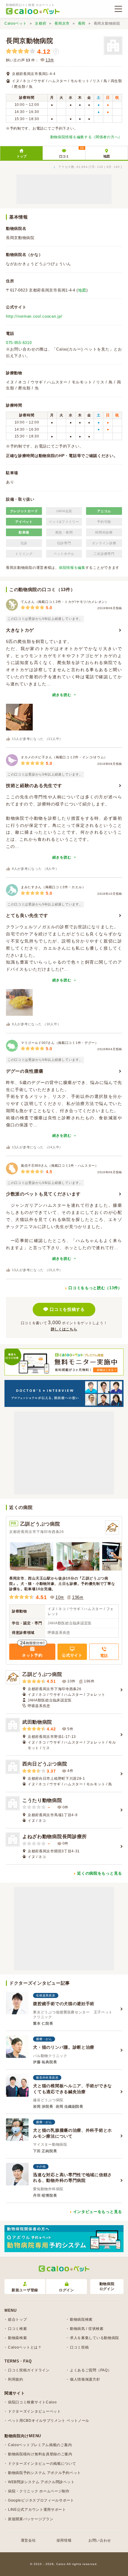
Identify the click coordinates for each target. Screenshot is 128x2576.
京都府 (40, 23)
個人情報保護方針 (85, 2379)
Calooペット (16, 23)
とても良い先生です (27, 915)
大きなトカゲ (20, 630)
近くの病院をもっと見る (100, 1873)
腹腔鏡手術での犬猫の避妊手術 (64, 2004)
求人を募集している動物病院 (95, 2338)
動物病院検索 (81, 2319)
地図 (107, 156)
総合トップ (18, 2319)
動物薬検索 (18, 2338)
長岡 (82, 23)
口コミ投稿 (79, 2347)
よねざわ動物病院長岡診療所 (55, 1837)
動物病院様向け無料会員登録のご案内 (40, 2454)
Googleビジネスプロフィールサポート (41, 2500)
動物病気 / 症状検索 (87, 2329)
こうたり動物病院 (42, 1800)
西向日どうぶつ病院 (45, 1764)
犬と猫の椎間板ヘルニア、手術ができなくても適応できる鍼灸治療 (72, 2089)
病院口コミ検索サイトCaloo (32, 2402)
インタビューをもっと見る (98, 2212)
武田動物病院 (37, 1722)
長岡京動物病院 (30, 41)
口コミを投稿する (67, 1309)
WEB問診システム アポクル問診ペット (41, 2482)
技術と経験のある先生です (34, 785)
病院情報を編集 (72, 568)
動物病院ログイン (107, 2286)
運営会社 (28, 2540)
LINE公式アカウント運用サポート (37, 2510)
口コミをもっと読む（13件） (95, 1288)
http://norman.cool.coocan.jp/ (34, 316)
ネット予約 (32, 1655)
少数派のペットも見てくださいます (43, 1194)
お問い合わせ (100, 2540)
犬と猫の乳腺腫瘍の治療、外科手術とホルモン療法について (72, 2133)
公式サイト (72, 1655)
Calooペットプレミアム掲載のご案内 (40, 2445)
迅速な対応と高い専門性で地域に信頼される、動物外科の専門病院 (72, 2178)
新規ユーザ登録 (25, 2290)
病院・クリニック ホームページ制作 (39, 2491)
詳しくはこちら (64, 1329)
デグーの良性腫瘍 (25, 1071)
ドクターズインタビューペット (35, 2411)
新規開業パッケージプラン (31, 2519)
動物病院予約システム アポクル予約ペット (45, 2473)
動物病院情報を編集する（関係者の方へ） (86, 137)
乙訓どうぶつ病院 (40, 1524)
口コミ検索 (18, 2329)
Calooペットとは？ (25, 2347)
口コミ (72, 152)
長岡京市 (62, 23)
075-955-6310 (19, 343)
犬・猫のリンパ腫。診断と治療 (64, 2047)
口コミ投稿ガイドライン (29, 2370)
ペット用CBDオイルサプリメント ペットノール (49, 2421)
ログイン (67, 2290)
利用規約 (16, 2379)
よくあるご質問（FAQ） (91, 2370)
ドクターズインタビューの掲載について (42, 2464)
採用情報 (64, 2540)
